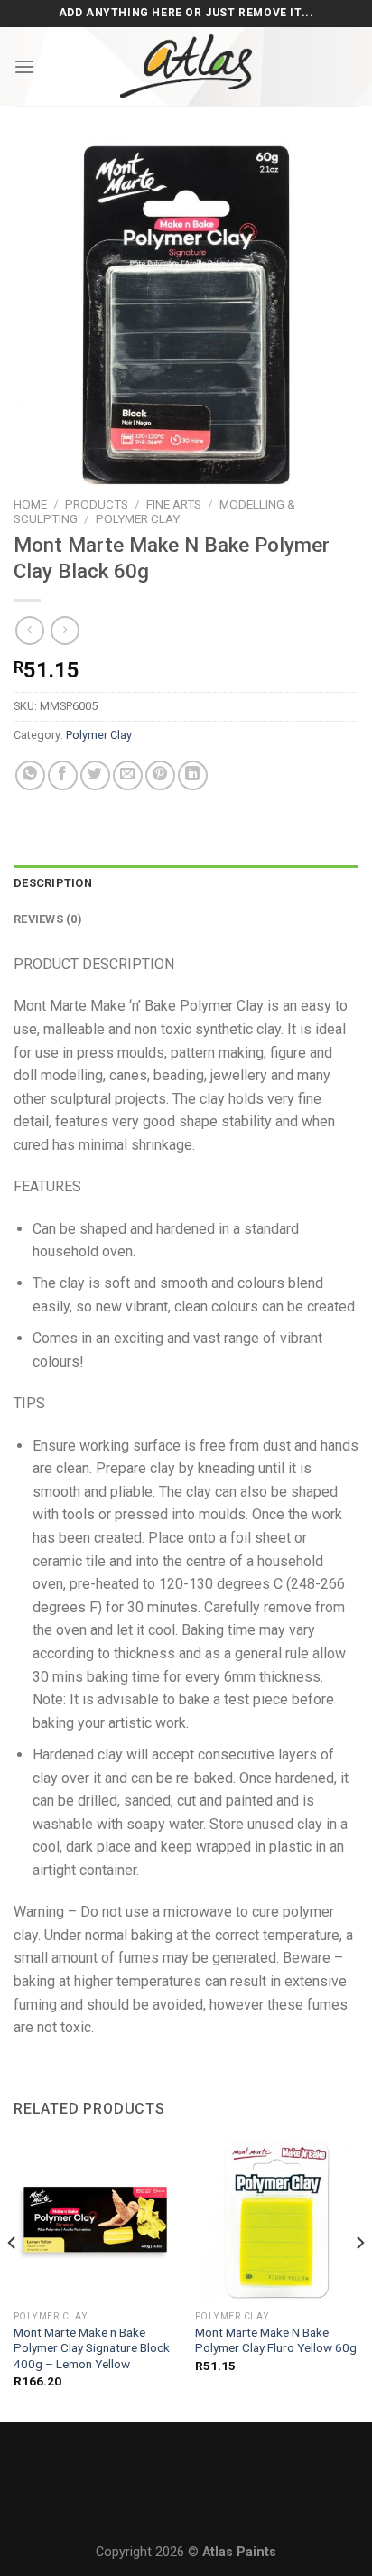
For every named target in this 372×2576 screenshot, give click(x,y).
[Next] (359, 2279)
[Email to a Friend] (128, 775)
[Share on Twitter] (95, 775)
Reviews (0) (48, 919)
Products (97, 504)
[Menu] (24, 66)
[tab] (186, 883)
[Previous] (13, 2279)
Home (30, 504)
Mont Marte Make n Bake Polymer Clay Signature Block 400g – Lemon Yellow (92, 2348)
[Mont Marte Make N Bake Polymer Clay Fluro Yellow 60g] (277, 2220)
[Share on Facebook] (63, 775)
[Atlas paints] (186, 66)
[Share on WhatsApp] (30, 775)
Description (53, 883)
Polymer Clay (138, 518)
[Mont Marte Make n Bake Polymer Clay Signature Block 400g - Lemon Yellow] (95, 2220)
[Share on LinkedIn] (193, 775)
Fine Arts (174, 504)
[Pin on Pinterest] (160, 775)
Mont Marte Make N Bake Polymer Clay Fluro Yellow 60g (276, 2340)
